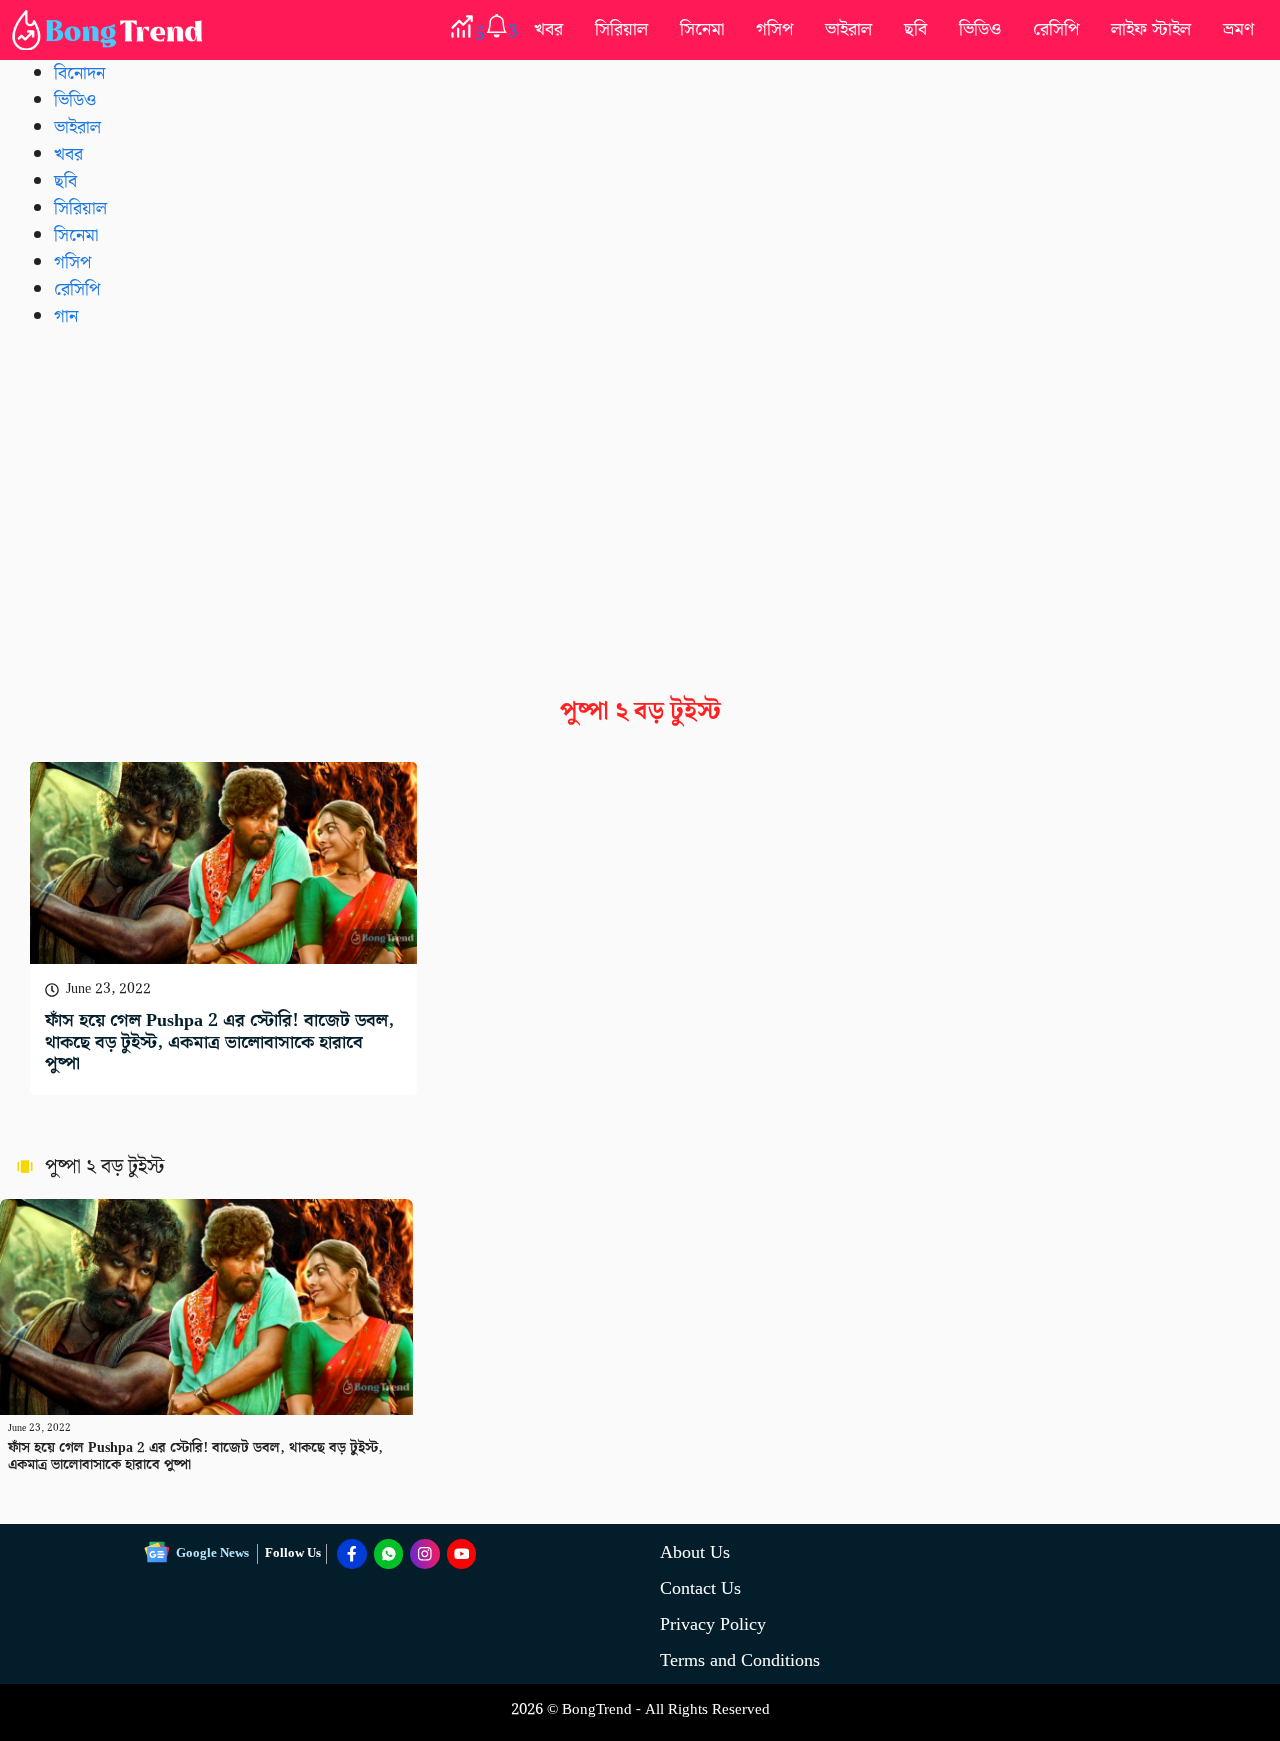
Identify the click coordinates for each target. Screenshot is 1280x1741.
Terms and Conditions (740, 1660)
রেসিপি (1056, 29)
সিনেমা (702, 29)
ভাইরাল (848, 29)
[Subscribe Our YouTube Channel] (462, 1554)
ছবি (915, 29)
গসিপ (774, 29)
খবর (548, 29)
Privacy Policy (713, 1624)
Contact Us (700, 1588)
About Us (695, 1552)
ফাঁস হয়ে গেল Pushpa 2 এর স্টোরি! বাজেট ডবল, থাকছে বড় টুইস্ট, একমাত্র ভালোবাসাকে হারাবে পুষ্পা (219, 1042)
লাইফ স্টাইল (1151, 29)
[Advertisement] (640, 497)
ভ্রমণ (1238, 29)
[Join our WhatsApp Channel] (389, 1554)
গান (66, 316)
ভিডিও (980, 29)
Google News (212, 1553)
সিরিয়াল (621, 29)
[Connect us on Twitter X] (425, 1554)
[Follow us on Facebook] (352, 1554)
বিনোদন (79, 73)
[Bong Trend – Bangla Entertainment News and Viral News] (111, 30)
